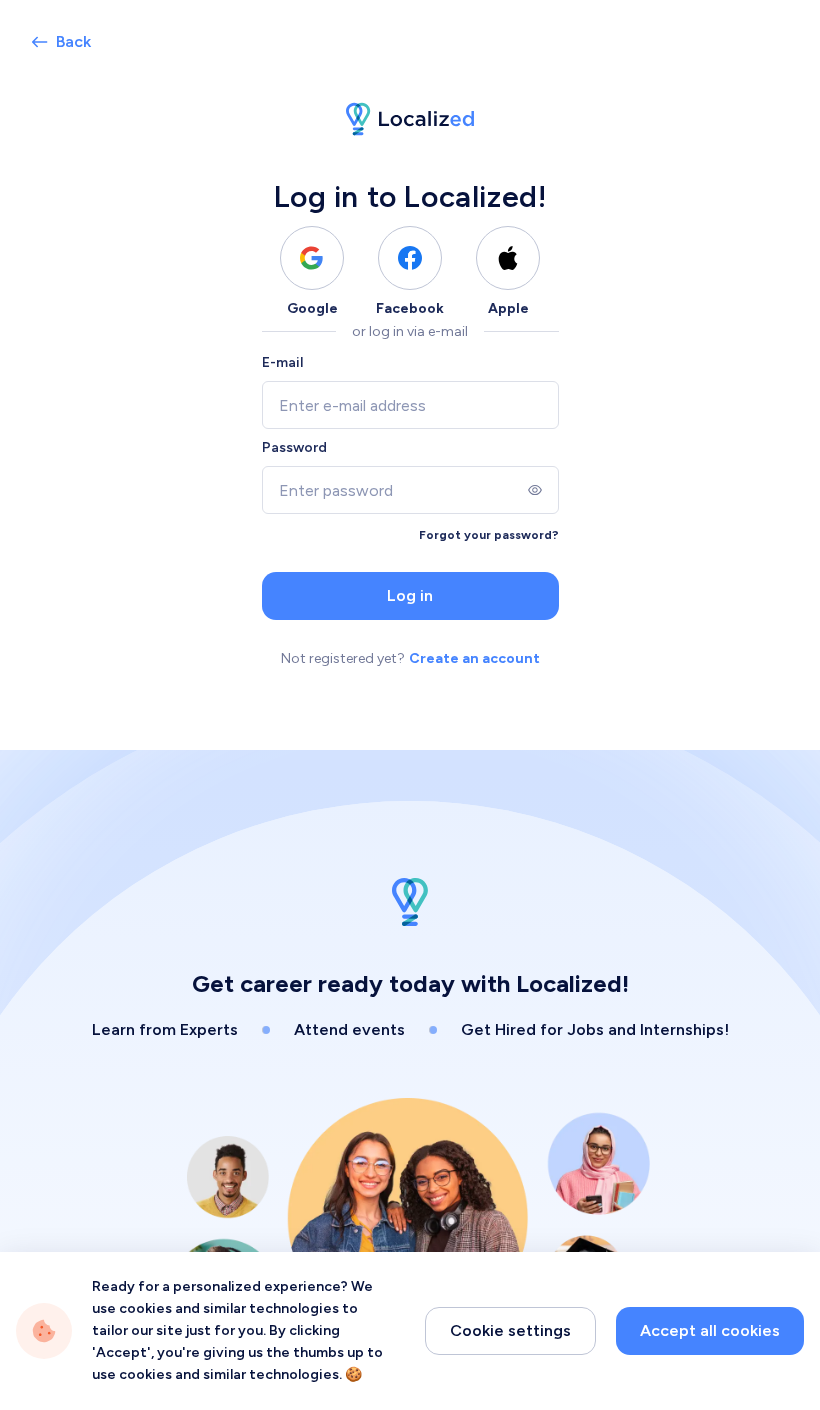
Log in (410, 595)
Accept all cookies (710, 1330)
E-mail (282, 362)
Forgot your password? (489, 535)
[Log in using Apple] (508, 258)
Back (73, 41)
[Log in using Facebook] (410, 258)
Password (294, 447)
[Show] (535, 490)
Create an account (474, 658)
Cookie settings (510, 1330)
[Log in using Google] (312, 258)
